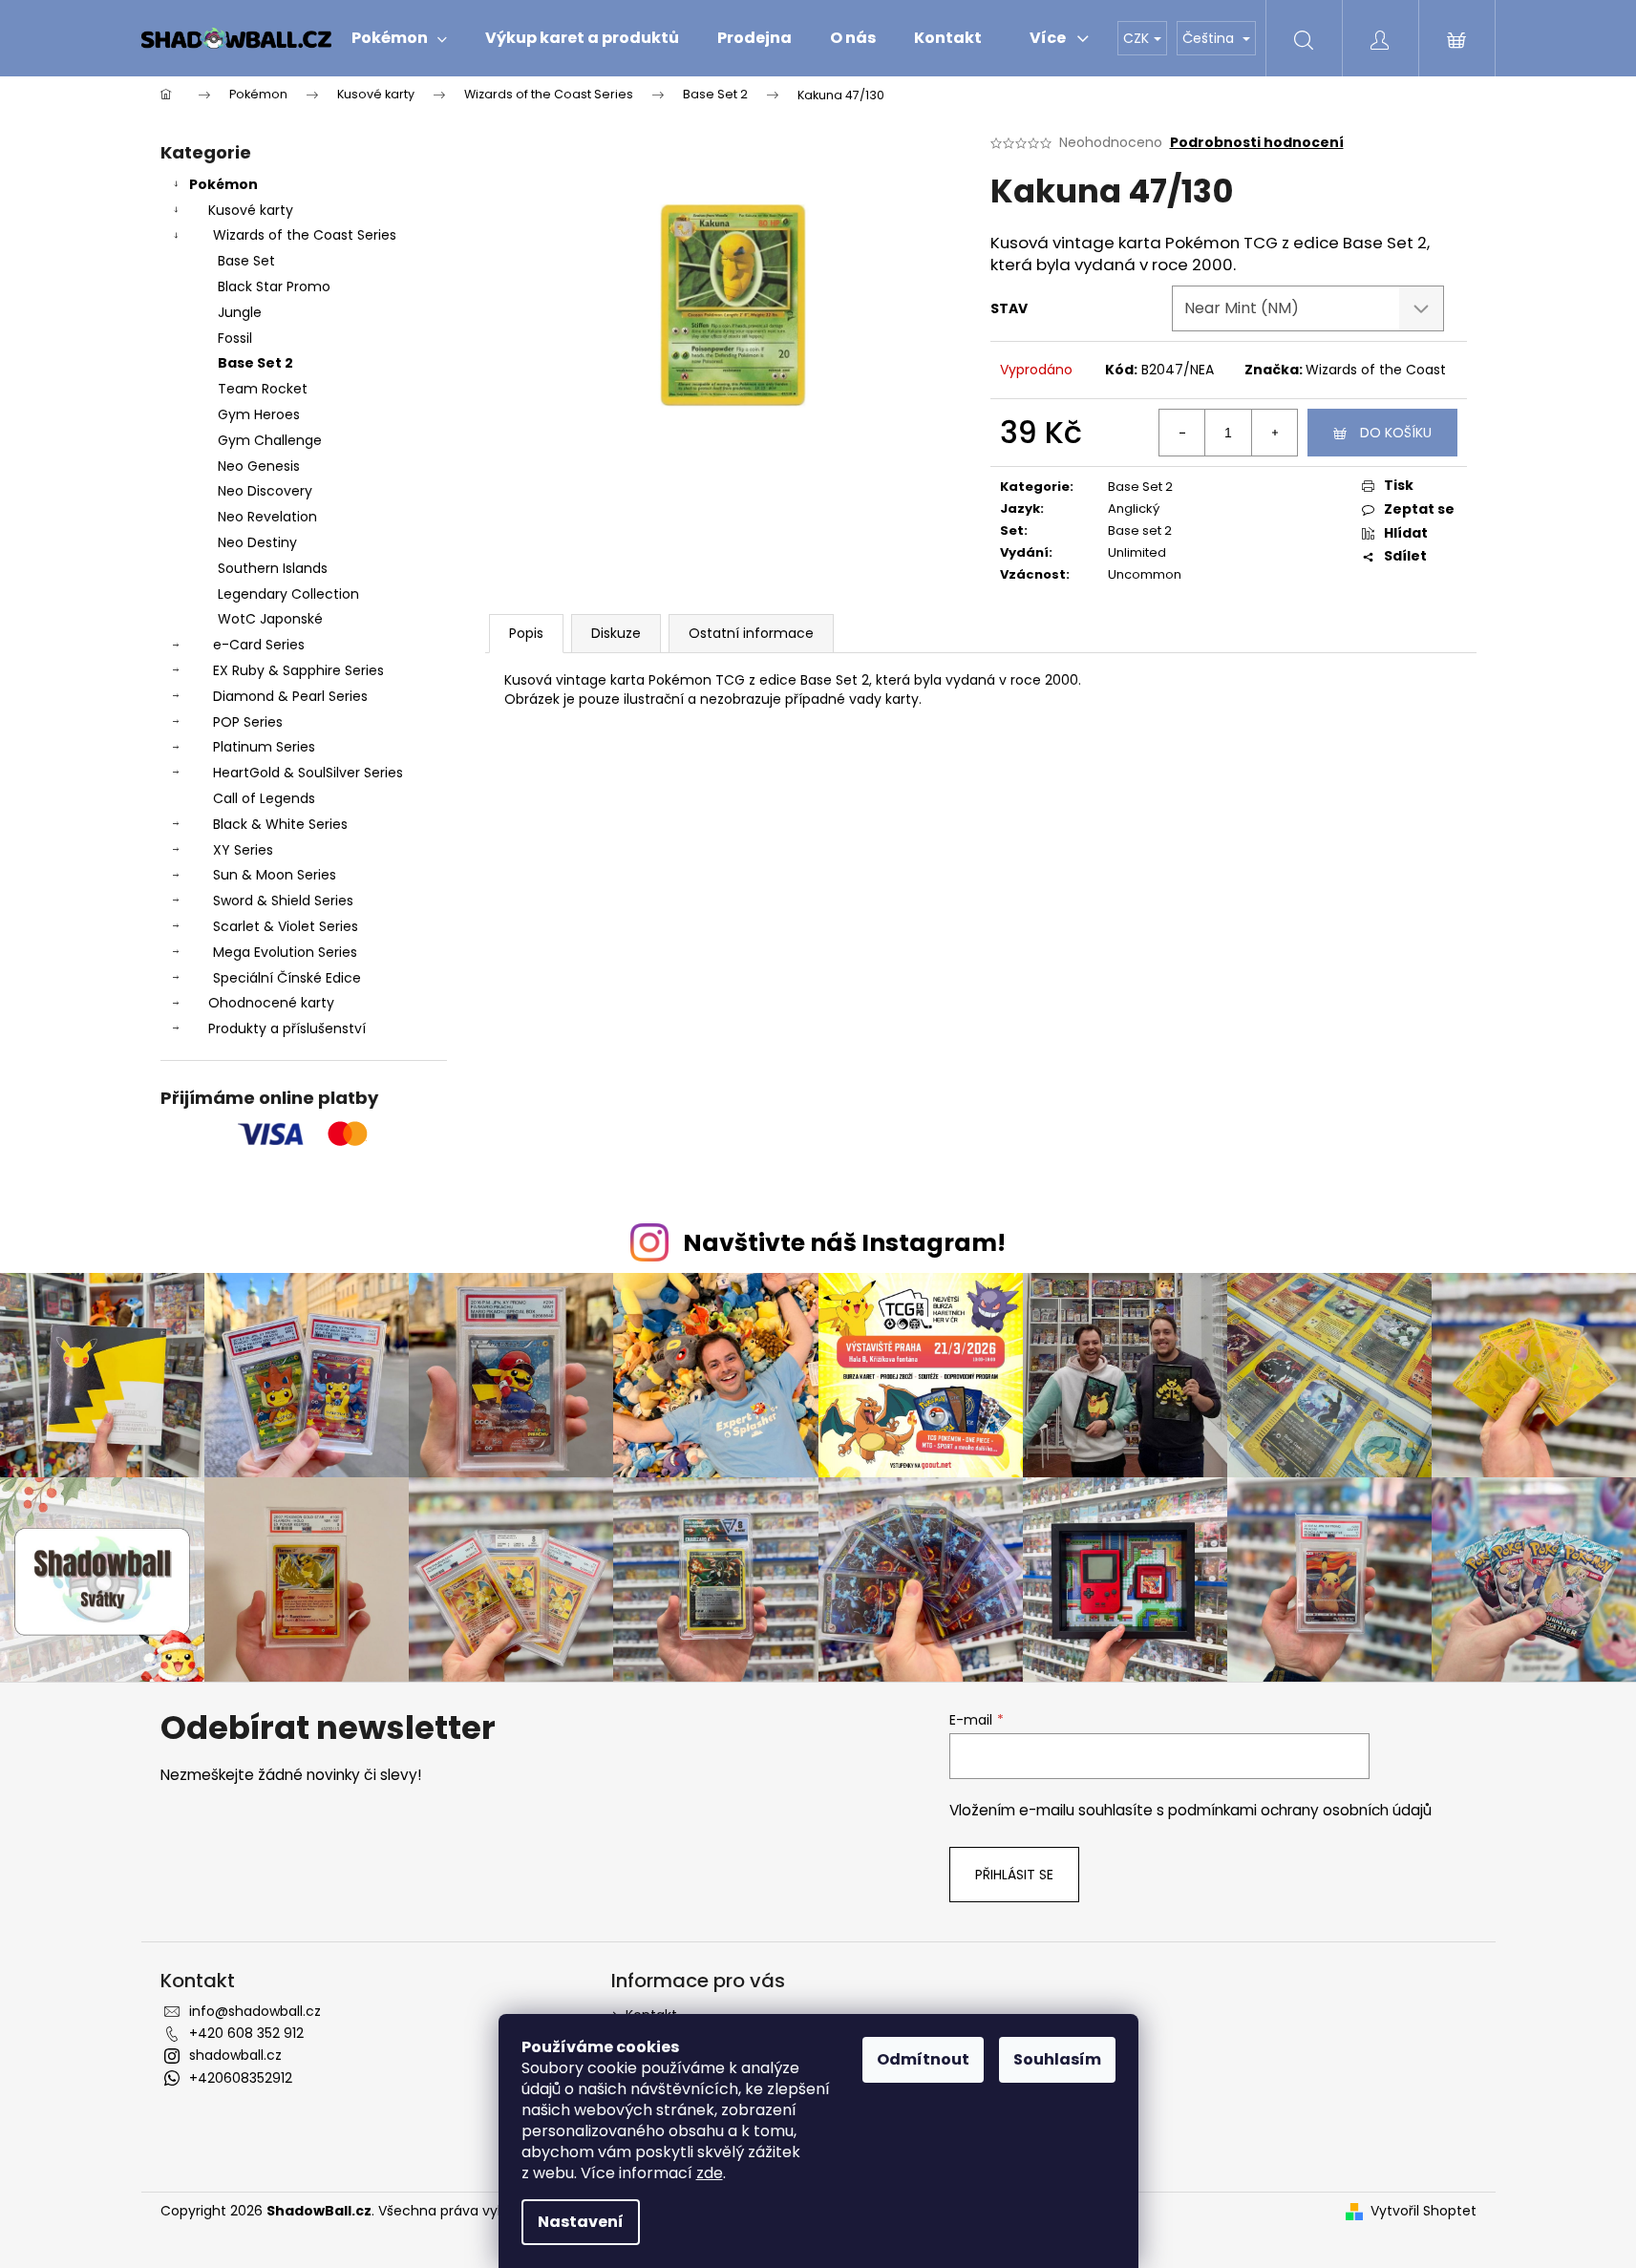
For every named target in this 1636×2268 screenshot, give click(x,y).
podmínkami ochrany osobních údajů (1300, 1810)
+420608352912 (241, 2078)
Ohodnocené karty (271, 1003)
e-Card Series (259, 645)
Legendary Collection (288, 594)
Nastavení (581, 2222)
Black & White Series (280, 824)
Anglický (1134, 509)
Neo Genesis (259, 466)
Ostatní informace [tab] (751, 633)
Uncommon (1145, 574)
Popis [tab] (526, 633)
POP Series (248, 722)
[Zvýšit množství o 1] (1274, 433)
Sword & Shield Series (283, 901)
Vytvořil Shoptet (1424, 2211)
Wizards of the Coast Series (305, 235)
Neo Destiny (257, 542)
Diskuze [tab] (616, 633)
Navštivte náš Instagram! (844, 1243)
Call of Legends (264, 798)
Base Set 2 (255, 363)
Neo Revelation (267, 517)
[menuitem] (399, 38)
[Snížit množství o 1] (1182, 433)
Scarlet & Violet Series (286, 926)
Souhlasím (1057, 2059)
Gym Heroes (259, 414)
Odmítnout (923, 2059)
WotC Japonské (270, 619)
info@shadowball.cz (255, 2011)
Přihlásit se (1014, 1875)
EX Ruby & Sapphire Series (298, 670)
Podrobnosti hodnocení (1257, 143)
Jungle (240, 312)
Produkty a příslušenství (287, 1028)
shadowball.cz (235, 2055)
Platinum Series (264, 747)
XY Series (243, 850)
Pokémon (223, 184)
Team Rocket (263, 389)
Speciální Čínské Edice (287, 978)
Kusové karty (251, 210)
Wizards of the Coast (1376, 370)
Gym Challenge (270, 440)
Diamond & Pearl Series (290, 696)
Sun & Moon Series (275, 875)
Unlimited (1137, 552)
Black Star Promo (274, 286)
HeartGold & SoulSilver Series (308, 773)
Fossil (235, 338)
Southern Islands (273, 568)
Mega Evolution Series (285, 952)
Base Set (246, 261)
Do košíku (1396, 433)
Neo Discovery (265, 491)
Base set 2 (1140, 530)
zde (710, 2173)
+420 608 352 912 (246, 2033)
